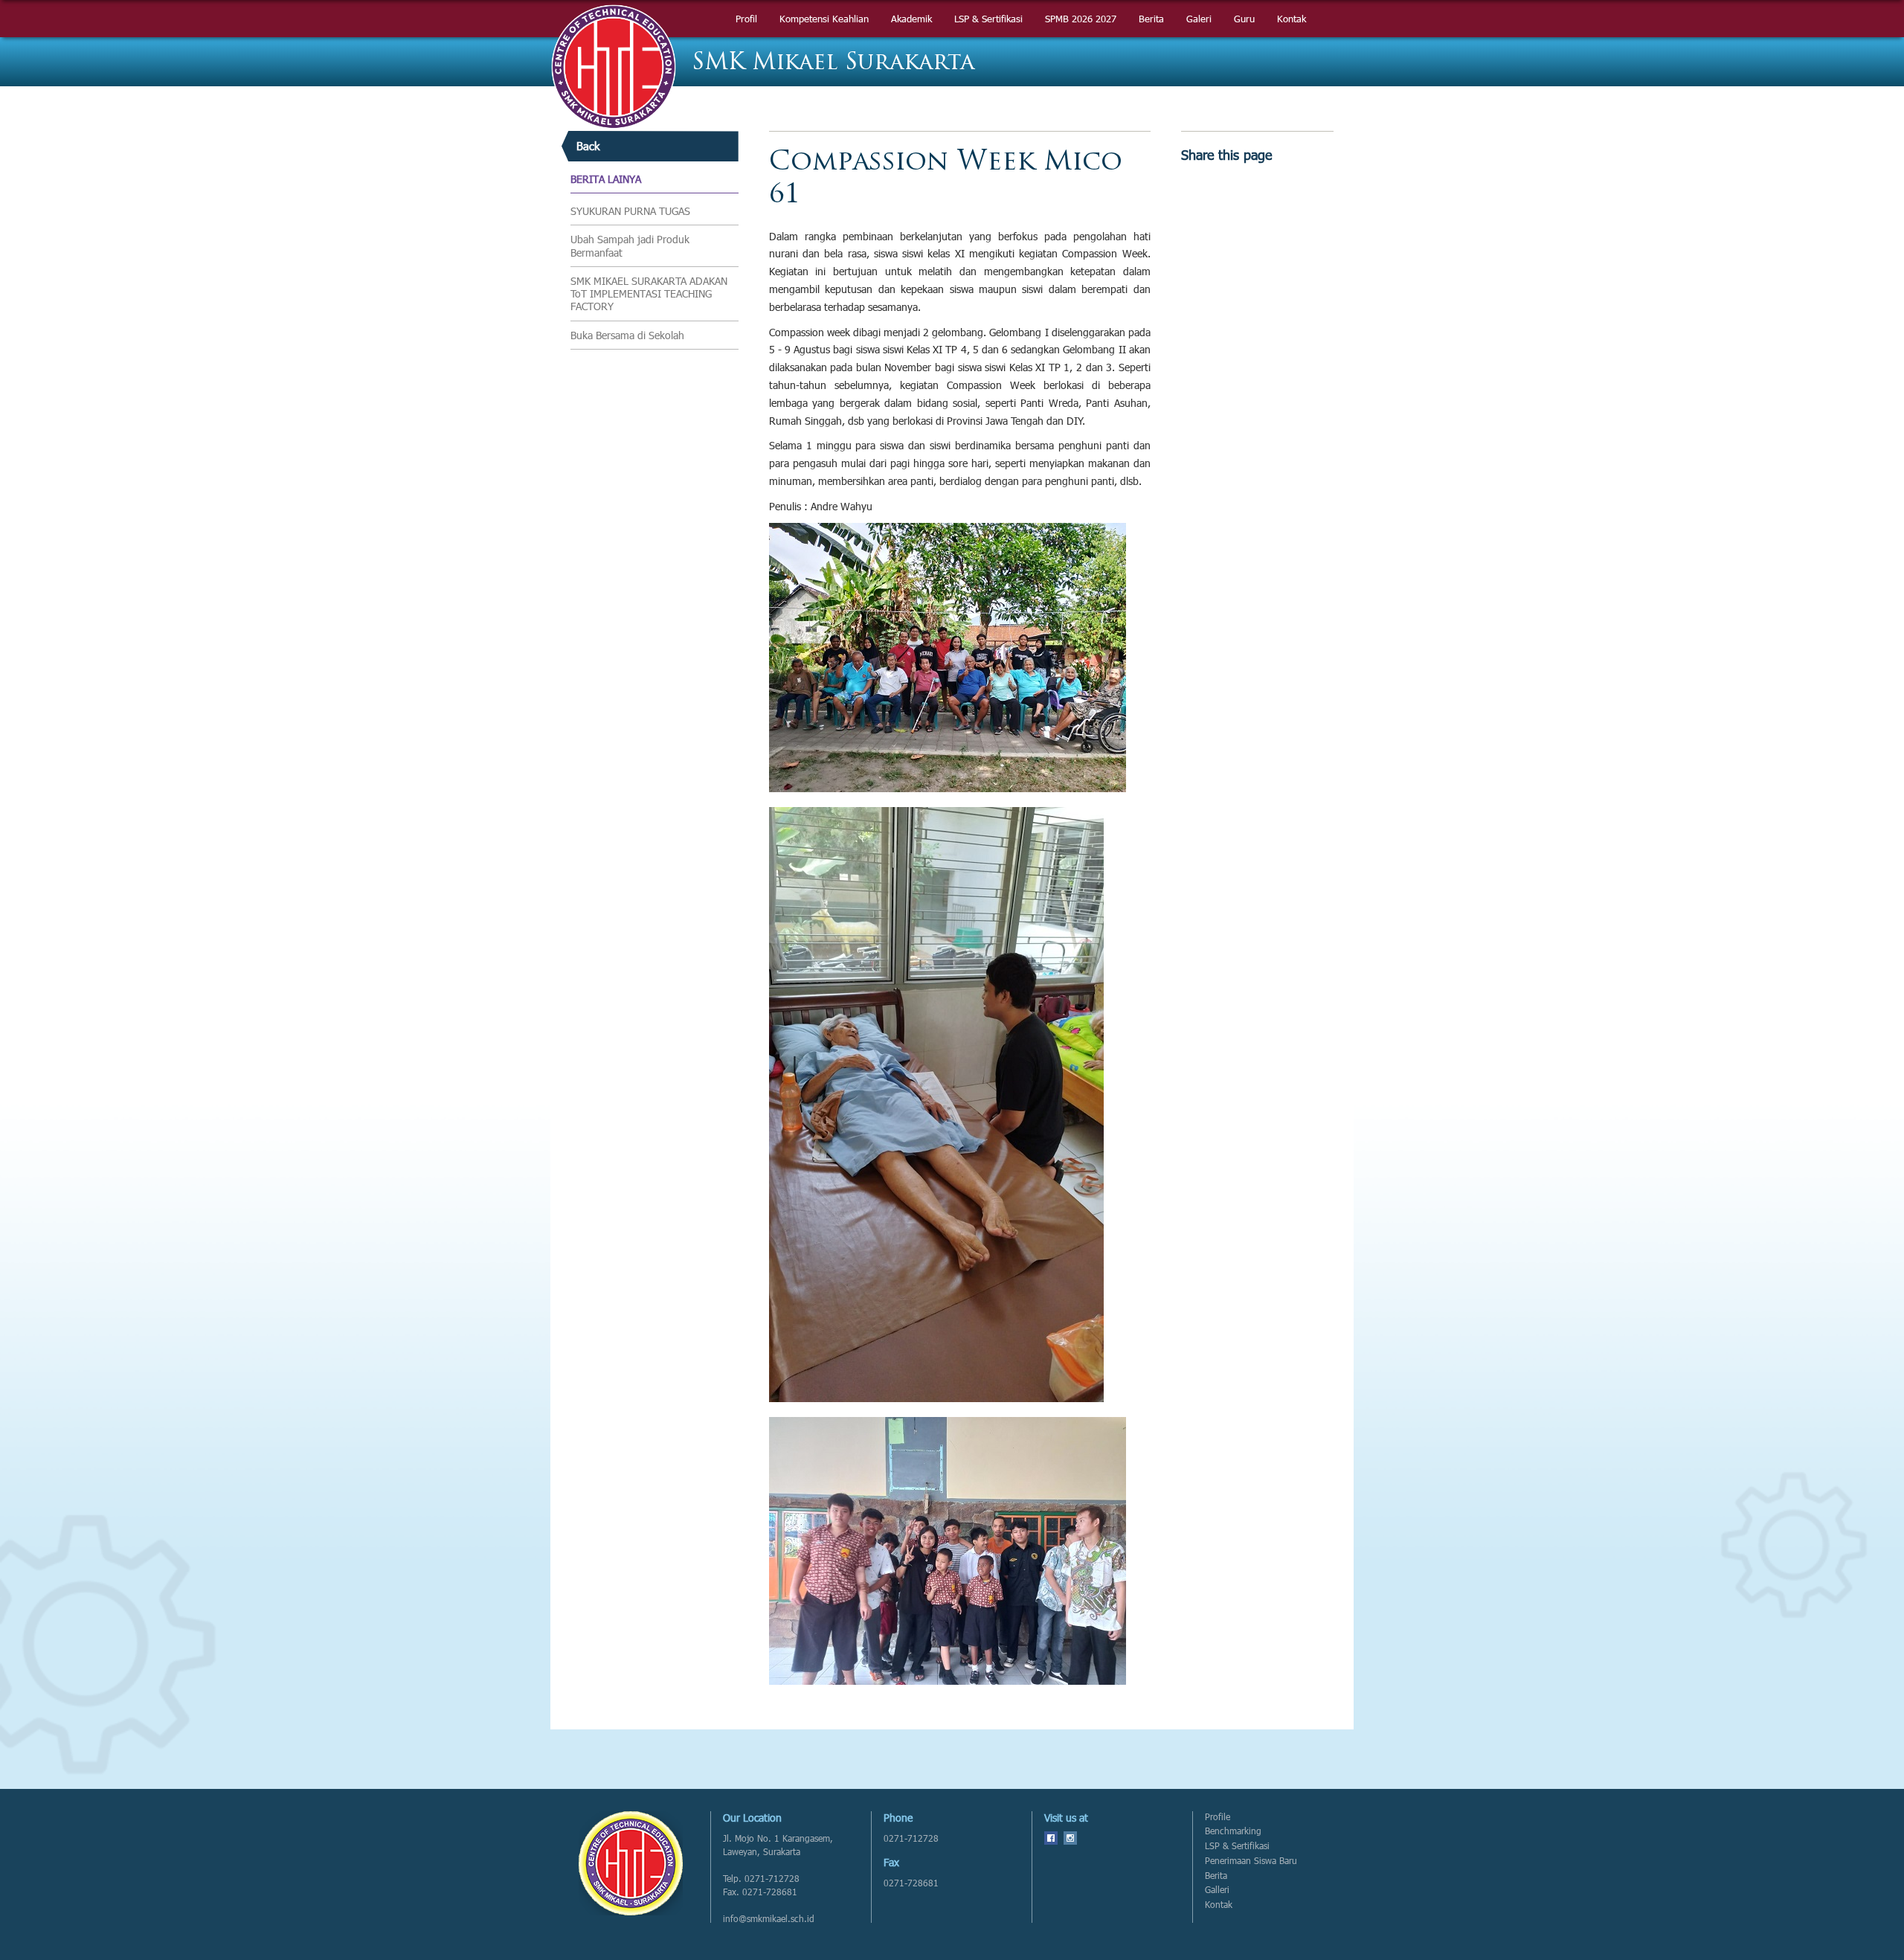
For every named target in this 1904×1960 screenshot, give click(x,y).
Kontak (1219, 1905)
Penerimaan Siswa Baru (1251, 1861)
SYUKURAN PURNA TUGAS (630, 211)
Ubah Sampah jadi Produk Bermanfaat (630, 246)
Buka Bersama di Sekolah (627, 335)
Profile (1218, 1817)
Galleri (1217, 1890)
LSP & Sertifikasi (1237, 1846)
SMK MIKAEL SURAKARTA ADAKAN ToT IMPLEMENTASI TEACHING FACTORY (649, 294)
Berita (1216, 1876)
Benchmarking (1233, 1831)
